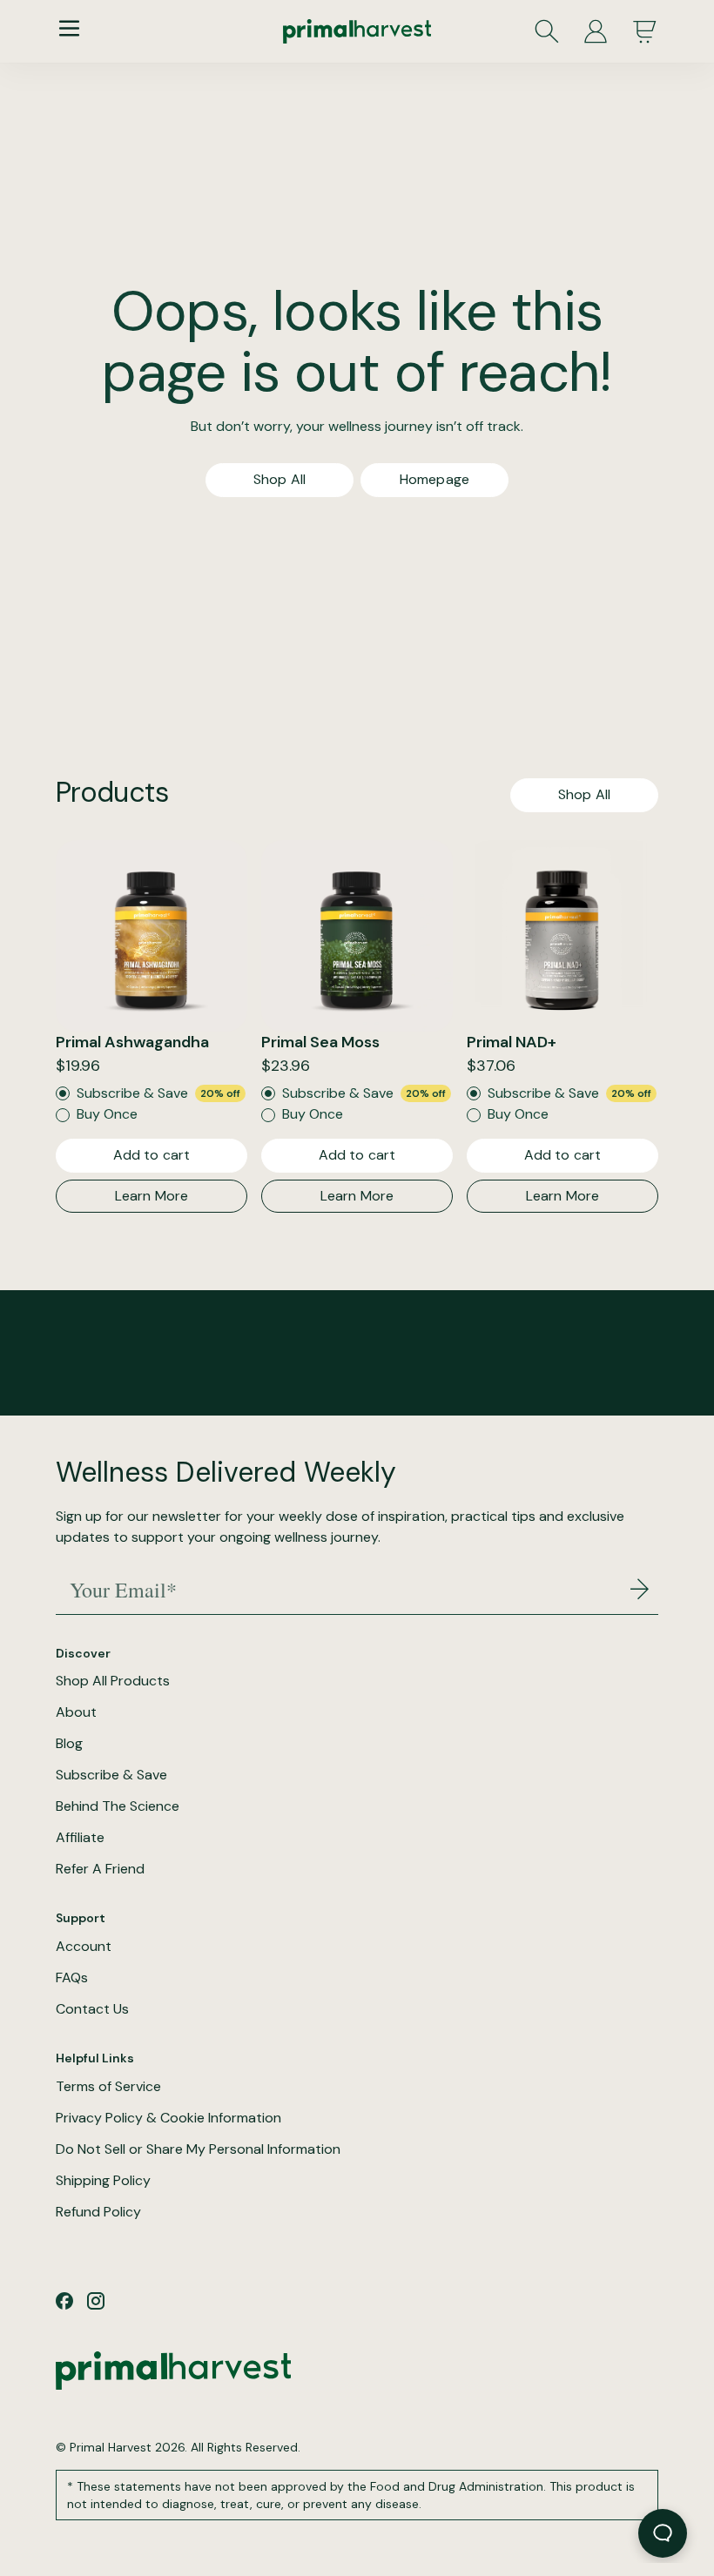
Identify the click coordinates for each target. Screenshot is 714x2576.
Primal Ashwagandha (132, 1042)
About (76, 1712)
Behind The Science (118, 1806)
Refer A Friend (100, 1869)
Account (84, 1947)
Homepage (434, 479)
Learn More (152, 1196)
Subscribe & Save (111, 1775)
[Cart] (644, 31)
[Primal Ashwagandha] (152, 936)
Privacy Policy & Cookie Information (168, 2118)
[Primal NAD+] (562, 936)
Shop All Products (113, 1681)
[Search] (547, 31)
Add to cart (152, 1155)
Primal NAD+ (512, 1042)
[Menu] (69, 28)
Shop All (280, 479)
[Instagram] (96, 2301)
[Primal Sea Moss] (357, 936)
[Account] (596, 31)
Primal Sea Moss (320, 1042)
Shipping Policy (103, 2181)
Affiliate (80, 1838)
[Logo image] (357, 31)
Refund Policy (98, 2212)
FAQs (72, 1978)
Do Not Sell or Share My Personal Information (198, 2149)
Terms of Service (108, 2087)
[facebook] (64, 2301)
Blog (69, 1744)
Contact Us (92, 2009)
